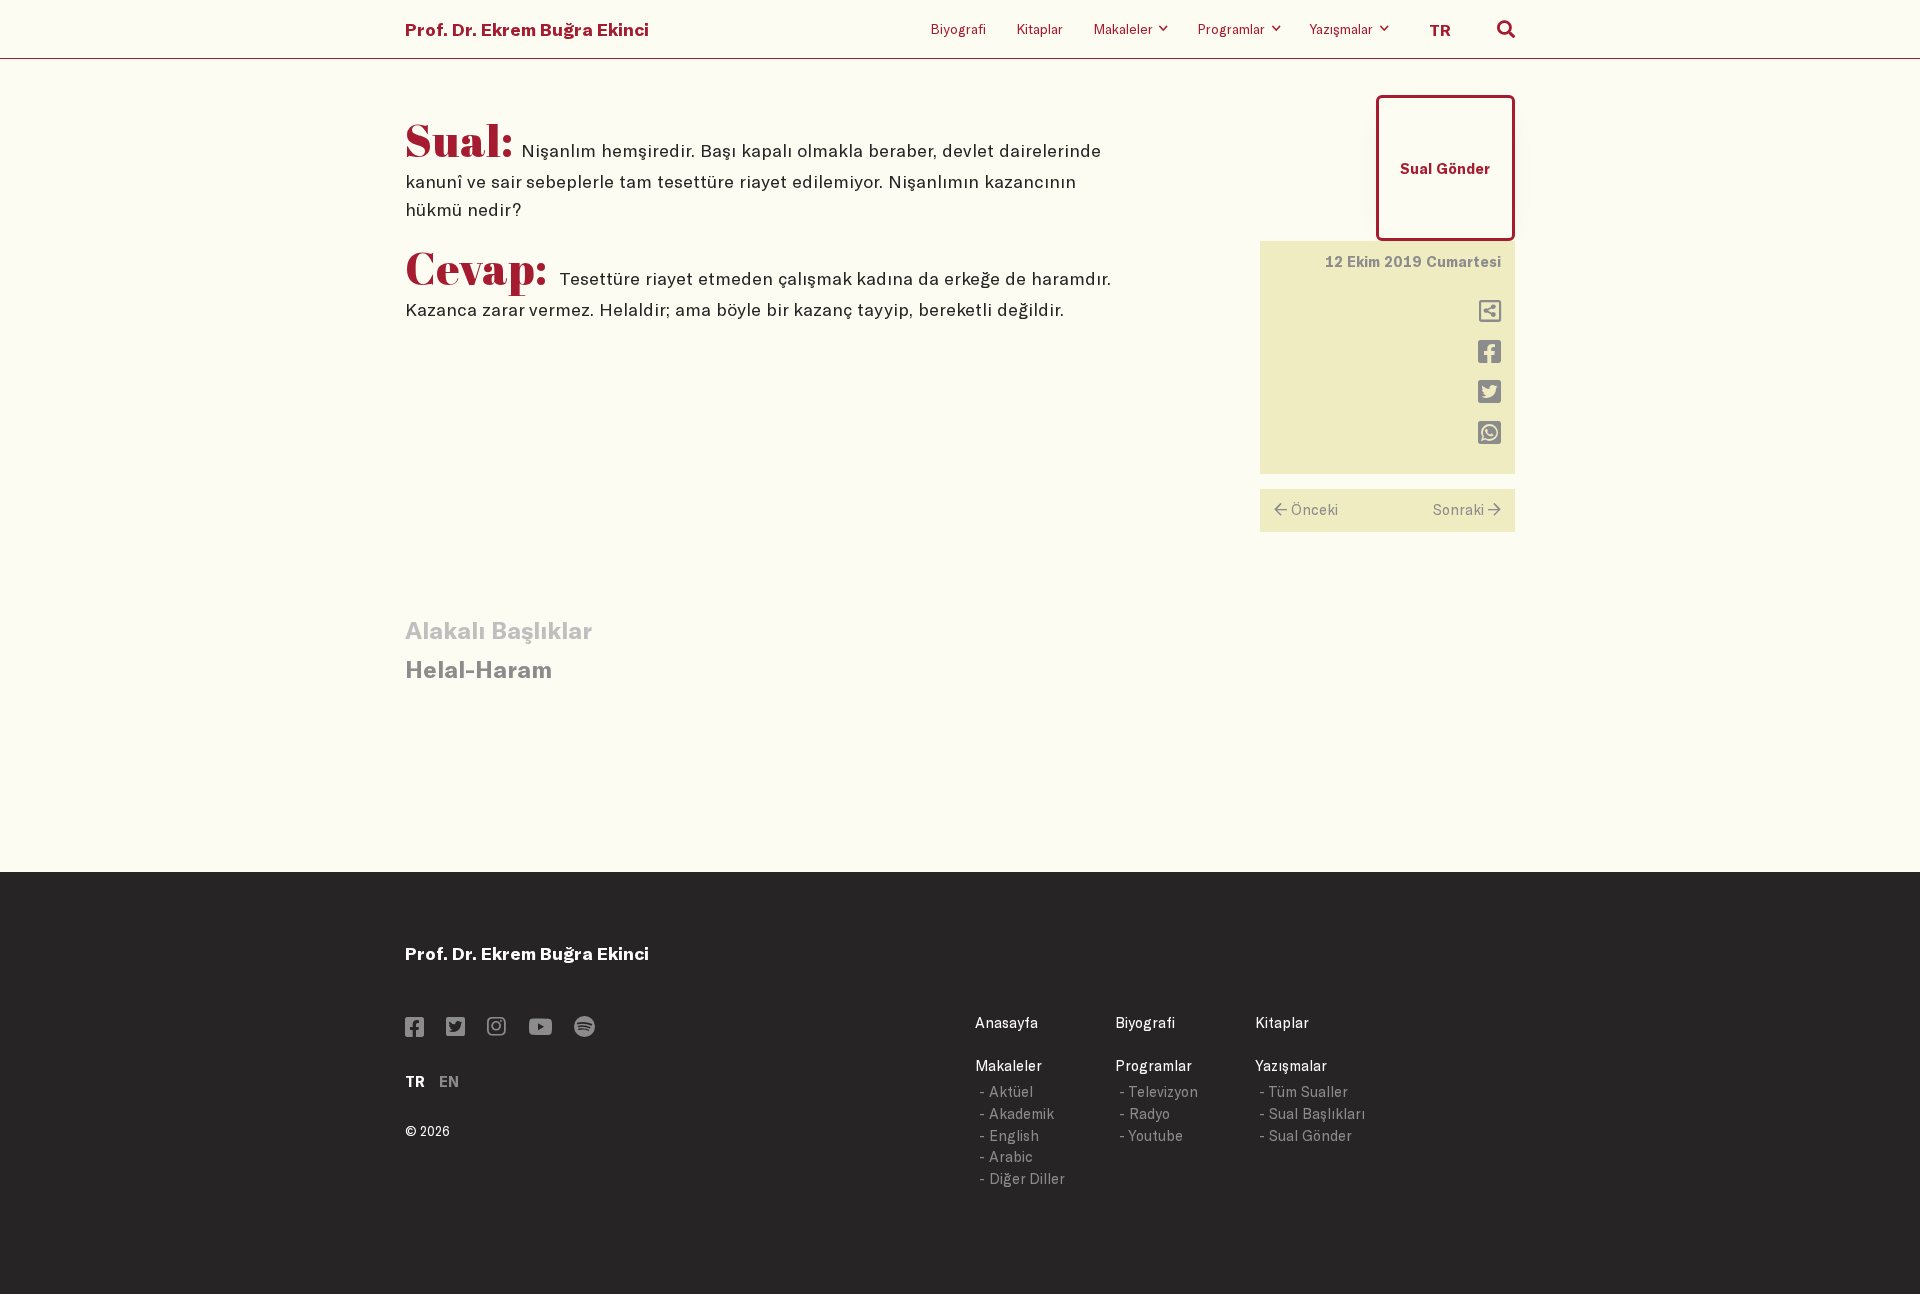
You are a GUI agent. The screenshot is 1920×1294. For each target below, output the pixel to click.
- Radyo (1144, 1113)
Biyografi (958, 28)
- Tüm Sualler (1303, 1091)
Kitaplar (1039, 28)
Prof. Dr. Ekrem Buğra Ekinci (527, 29)
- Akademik (1016, 1113)
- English (1009, 1135)
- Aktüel (1006, 1091)
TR (415, 1081)
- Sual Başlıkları (1312, 1113)
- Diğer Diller (1022, 1178)
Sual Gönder (1445, 168)
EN (449, 1081)
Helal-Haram (478, 668)
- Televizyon (1158, 1091)
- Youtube (1151, 1135)
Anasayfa (1006, 1022)
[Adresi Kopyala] (1490, 315)
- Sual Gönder (1305, 1135)
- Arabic (1006, 1156)
